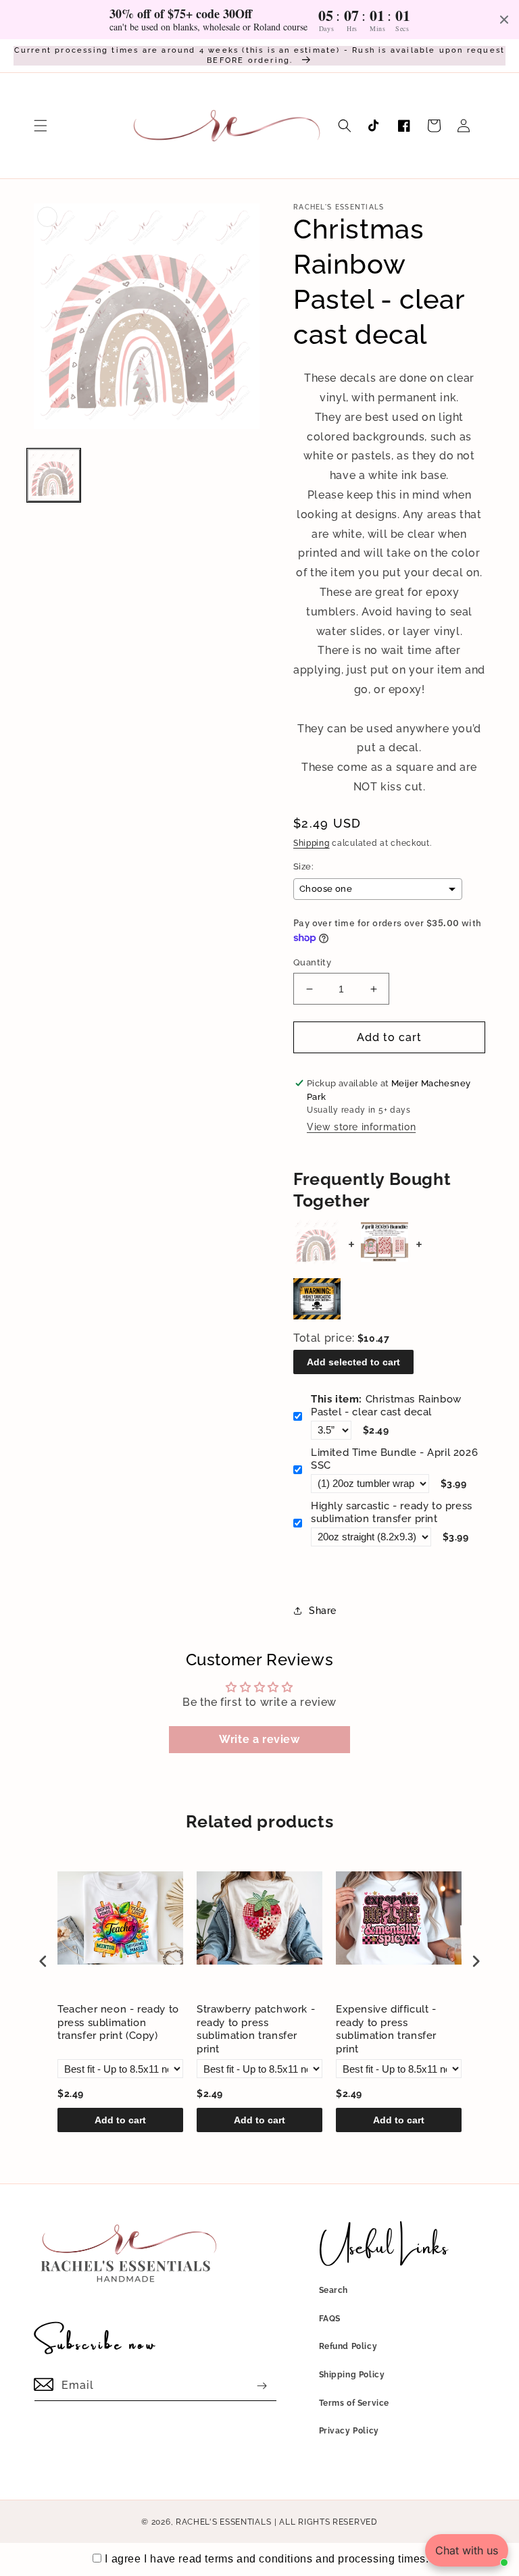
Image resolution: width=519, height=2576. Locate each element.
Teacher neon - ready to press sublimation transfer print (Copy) (118, 2022)
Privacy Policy (349, 2431)
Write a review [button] (259, 1739)
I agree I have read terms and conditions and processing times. (267, 2559)
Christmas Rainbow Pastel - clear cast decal (386, 1406)
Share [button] (323, 1611)
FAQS (330, 2319)
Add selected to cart (353, 1362)
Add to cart (120, 2120)
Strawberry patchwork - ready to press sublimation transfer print (256, 2029)
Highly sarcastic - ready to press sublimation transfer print (392, 1513)
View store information (361, 1127)
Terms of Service (354, 2403)
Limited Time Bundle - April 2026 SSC (394, 1459)
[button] (41, 126)
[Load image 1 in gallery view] (54, 475)
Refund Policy (348, 2346)
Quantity (312, 962)
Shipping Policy (352, 2375)
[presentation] (43, 1961)
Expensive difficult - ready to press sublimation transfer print (386, 2029)
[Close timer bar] (504, 20)
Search (334, 2290)
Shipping (312, 843)
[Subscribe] (262, 2386)
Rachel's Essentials (223, 2522)
